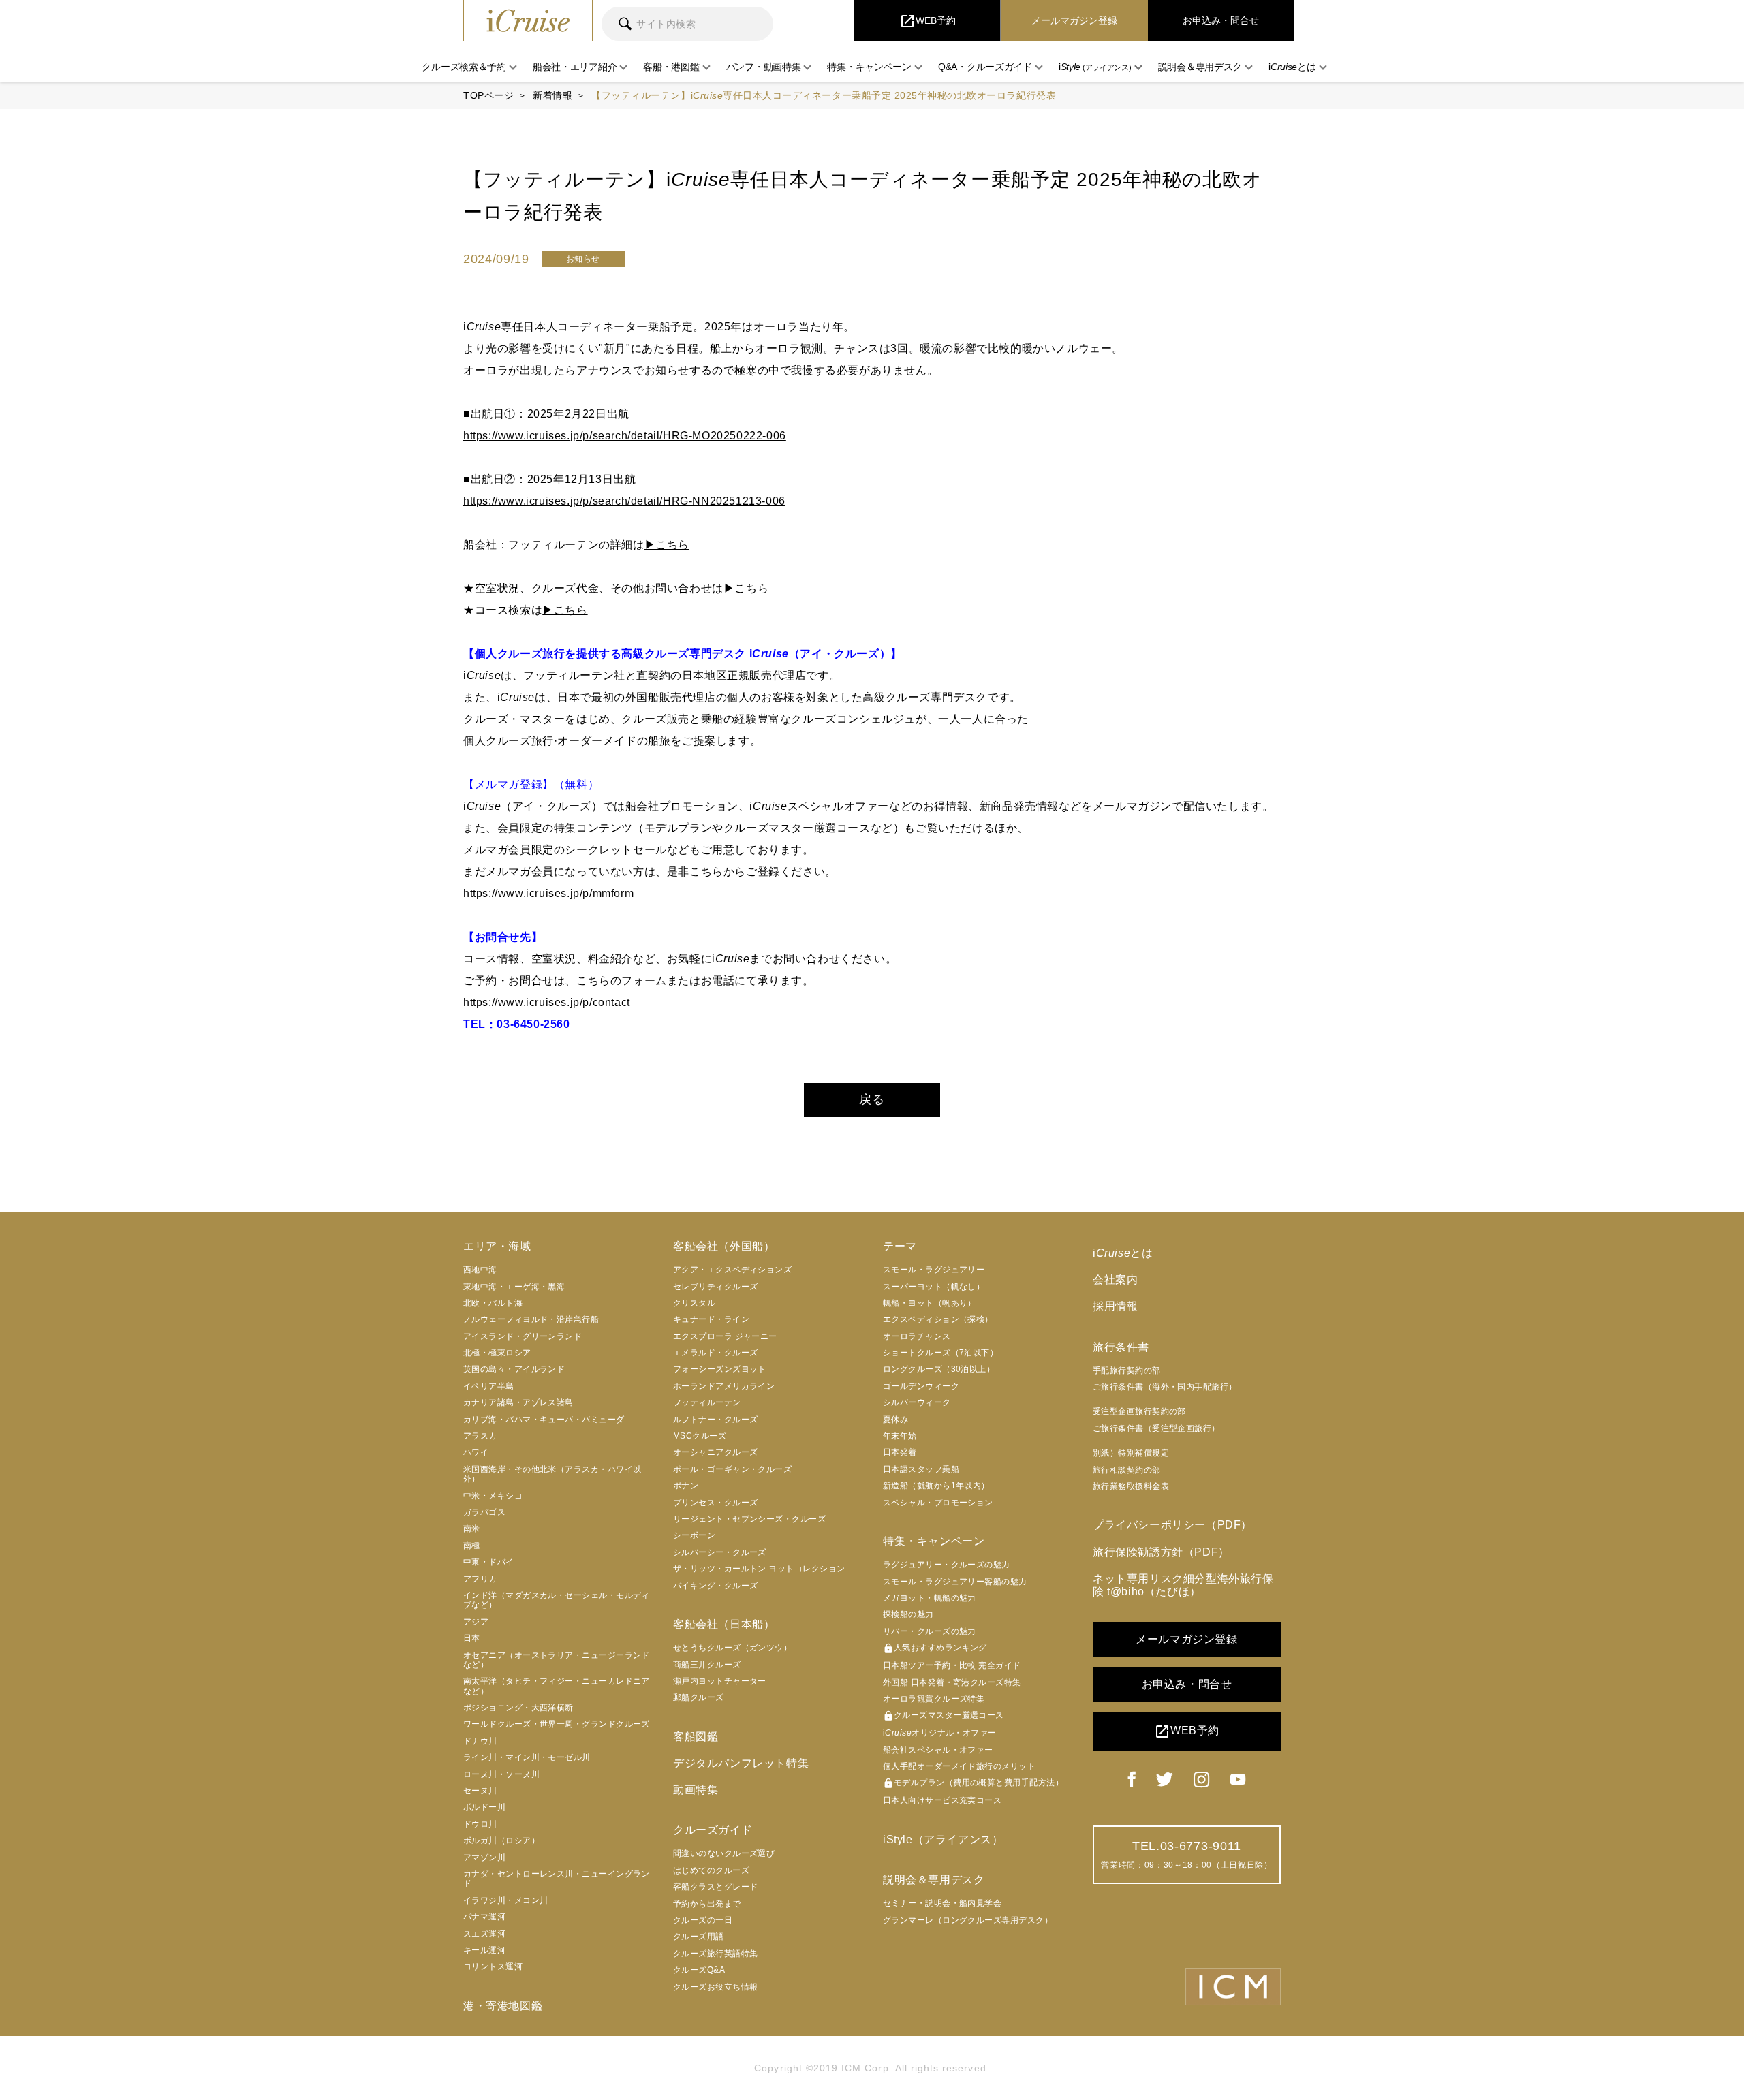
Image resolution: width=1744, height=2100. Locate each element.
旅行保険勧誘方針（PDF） (1161, 1552)
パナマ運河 (484, 1917)
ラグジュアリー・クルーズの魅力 (947, 1565)
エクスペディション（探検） (938, 1319)
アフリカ (480, 1579)
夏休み (896, 1420)
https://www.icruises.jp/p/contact (547, 1002)
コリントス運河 (493, 1966)
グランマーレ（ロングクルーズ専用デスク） (968, 1920)
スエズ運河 (484, 1934)
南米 (472, 1529)
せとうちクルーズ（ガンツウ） (732, 1648)
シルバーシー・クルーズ (720, 1552)
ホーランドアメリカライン (724, 1386)
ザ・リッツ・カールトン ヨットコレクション (759, 1569)
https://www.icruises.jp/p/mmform (548, 893)
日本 (472, 1638)
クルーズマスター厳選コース (944, 1716)
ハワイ (476, 1452)
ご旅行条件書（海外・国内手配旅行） (1165, 1387)
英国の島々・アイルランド (514, 1369)
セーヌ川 (480, 1791)
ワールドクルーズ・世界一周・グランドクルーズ (557, 1724)
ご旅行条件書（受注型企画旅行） (1156, 1428)
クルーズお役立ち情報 (716, 1987)
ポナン (686, 1486)
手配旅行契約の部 (1127, 1370)
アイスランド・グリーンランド (523, 1336)
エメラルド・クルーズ (716, 1353)
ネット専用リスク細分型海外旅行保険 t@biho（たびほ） (1183, 1585)
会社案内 (1115, 1280)
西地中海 (480, 1270)
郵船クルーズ (699, 1697)
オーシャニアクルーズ (716, 1452)
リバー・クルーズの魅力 (930, 1631)
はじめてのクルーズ (711, 1870)
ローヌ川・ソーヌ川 (501, 1774)
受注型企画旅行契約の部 (1139, 1411)
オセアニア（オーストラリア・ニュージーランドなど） (557, 1660)
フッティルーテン (707, 1402)
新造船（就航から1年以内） (936, 1486)
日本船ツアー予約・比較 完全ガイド (952, 1665)
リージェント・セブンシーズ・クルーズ (749, 1519)
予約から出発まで (707, 1904)
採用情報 (1115, 1306)
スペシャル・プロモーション (938, 1503)
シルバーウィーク (917, 1402)
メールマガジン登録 (1186, 1639)
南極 (472, 1546)
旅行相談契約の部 (1127, 1470)
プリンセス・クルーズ (716, 1503)
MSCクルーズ (700, 1436)
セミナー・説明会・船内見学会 (942, 1903)
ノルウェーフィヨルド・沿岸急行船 (531, 1319)
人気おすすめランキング (935, 1648)
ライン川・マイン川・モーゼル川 (527, 1757)
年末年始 (900, 1436)
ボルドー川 (484, 1807)
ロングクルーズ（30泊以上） (939, 1369)
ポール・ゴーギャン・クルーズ (732, 1469)
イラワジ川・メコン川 (506, 1900)
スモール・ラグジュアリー (934, 1270)
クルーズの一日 (703, 1920)
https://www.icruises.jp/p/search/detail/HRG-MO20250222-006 (625, 436)
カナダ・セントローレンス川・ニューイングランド (557, 1879)
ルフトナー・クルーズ (716, 1420)
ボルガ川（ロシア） (501, 1840)
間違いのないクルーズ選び (724, 1853)
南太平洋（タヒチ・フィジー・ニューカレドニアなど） (557, 1686)
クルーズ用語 (699, 1937)
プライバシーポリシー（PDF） (1172, 1525)
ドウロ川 (480, 1824)
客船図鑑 (696, 1737)
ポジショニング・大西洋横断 (518, 1708)
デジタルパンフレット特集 (741, 1763)
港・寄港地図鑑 (503, 2006)
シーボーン (694, 1535)
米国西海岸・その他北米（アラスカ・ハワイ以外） (552, 1474)
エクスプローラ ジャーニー (725, 1336)
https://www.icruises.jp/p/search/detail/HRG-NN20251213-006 (624, 501)
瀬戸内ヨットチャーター (720, 1681)
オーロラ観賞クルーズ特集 (934, 1699)
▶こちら (667, 545)
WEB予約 (1187, 1731)
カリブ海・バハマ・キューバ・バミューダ (544, 1420)
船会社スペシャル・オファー (938, 1750)
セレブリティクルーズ (716, 1287)
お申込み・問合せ (1187, 1684)
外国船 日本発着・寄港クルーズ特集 (952, 1682)
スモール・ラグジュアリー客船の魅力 (955, 1582)
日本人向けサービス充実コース (942, 1800)
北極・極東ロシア (497, 1353)
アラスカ (480, 1436)
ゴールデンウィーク (921, 1386)
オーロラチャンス (917, 1336)
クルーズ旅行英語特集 (716, 1954)
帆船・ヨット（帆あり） (930, 1303)
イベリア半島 (489, 1386)
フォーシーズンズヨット (720, 1369)
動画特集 (696, 1790)
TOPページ (488, 95)
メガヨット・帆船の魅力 (930, 1598)
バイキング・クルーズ (716, 1586)
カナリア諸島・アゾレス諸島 (518, 1402)
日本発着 (900, 1452)
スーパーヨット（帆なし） (934, 1287)
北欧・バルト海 (493, 1303)
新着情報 (552, 95)
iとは (1123, 1253)
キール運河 (484, 1950)
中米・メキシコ (493, 1496)
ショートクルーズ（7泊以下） (940, 1353)
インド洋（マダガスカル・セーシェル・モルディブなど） (557, 1600)
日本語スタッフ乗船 (921, 1469)
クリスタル (694, 1303)
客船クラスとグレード (716, 1887)
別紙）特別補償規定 (1131, 1453)
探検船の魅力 (908, 1614)
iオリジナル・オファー (940, 1733)
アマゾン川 (484, 1858)
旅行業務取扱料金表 (1131, 1486)
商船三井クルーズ (707, 1665)
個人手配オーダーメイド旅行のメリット (959, 1766)
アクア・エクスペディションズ (732, 1270)
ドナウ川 (480, 1741)
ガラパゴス (484, 1512)
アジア (476, 1622)
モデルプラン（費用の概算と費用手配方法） (973, 1783)
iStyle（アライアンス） (943, 1839)
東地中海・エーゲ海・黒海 (514, 1287)
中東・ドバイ (489, 1562)
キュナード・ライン (711, 1319)
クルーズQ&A (699, 1970)
